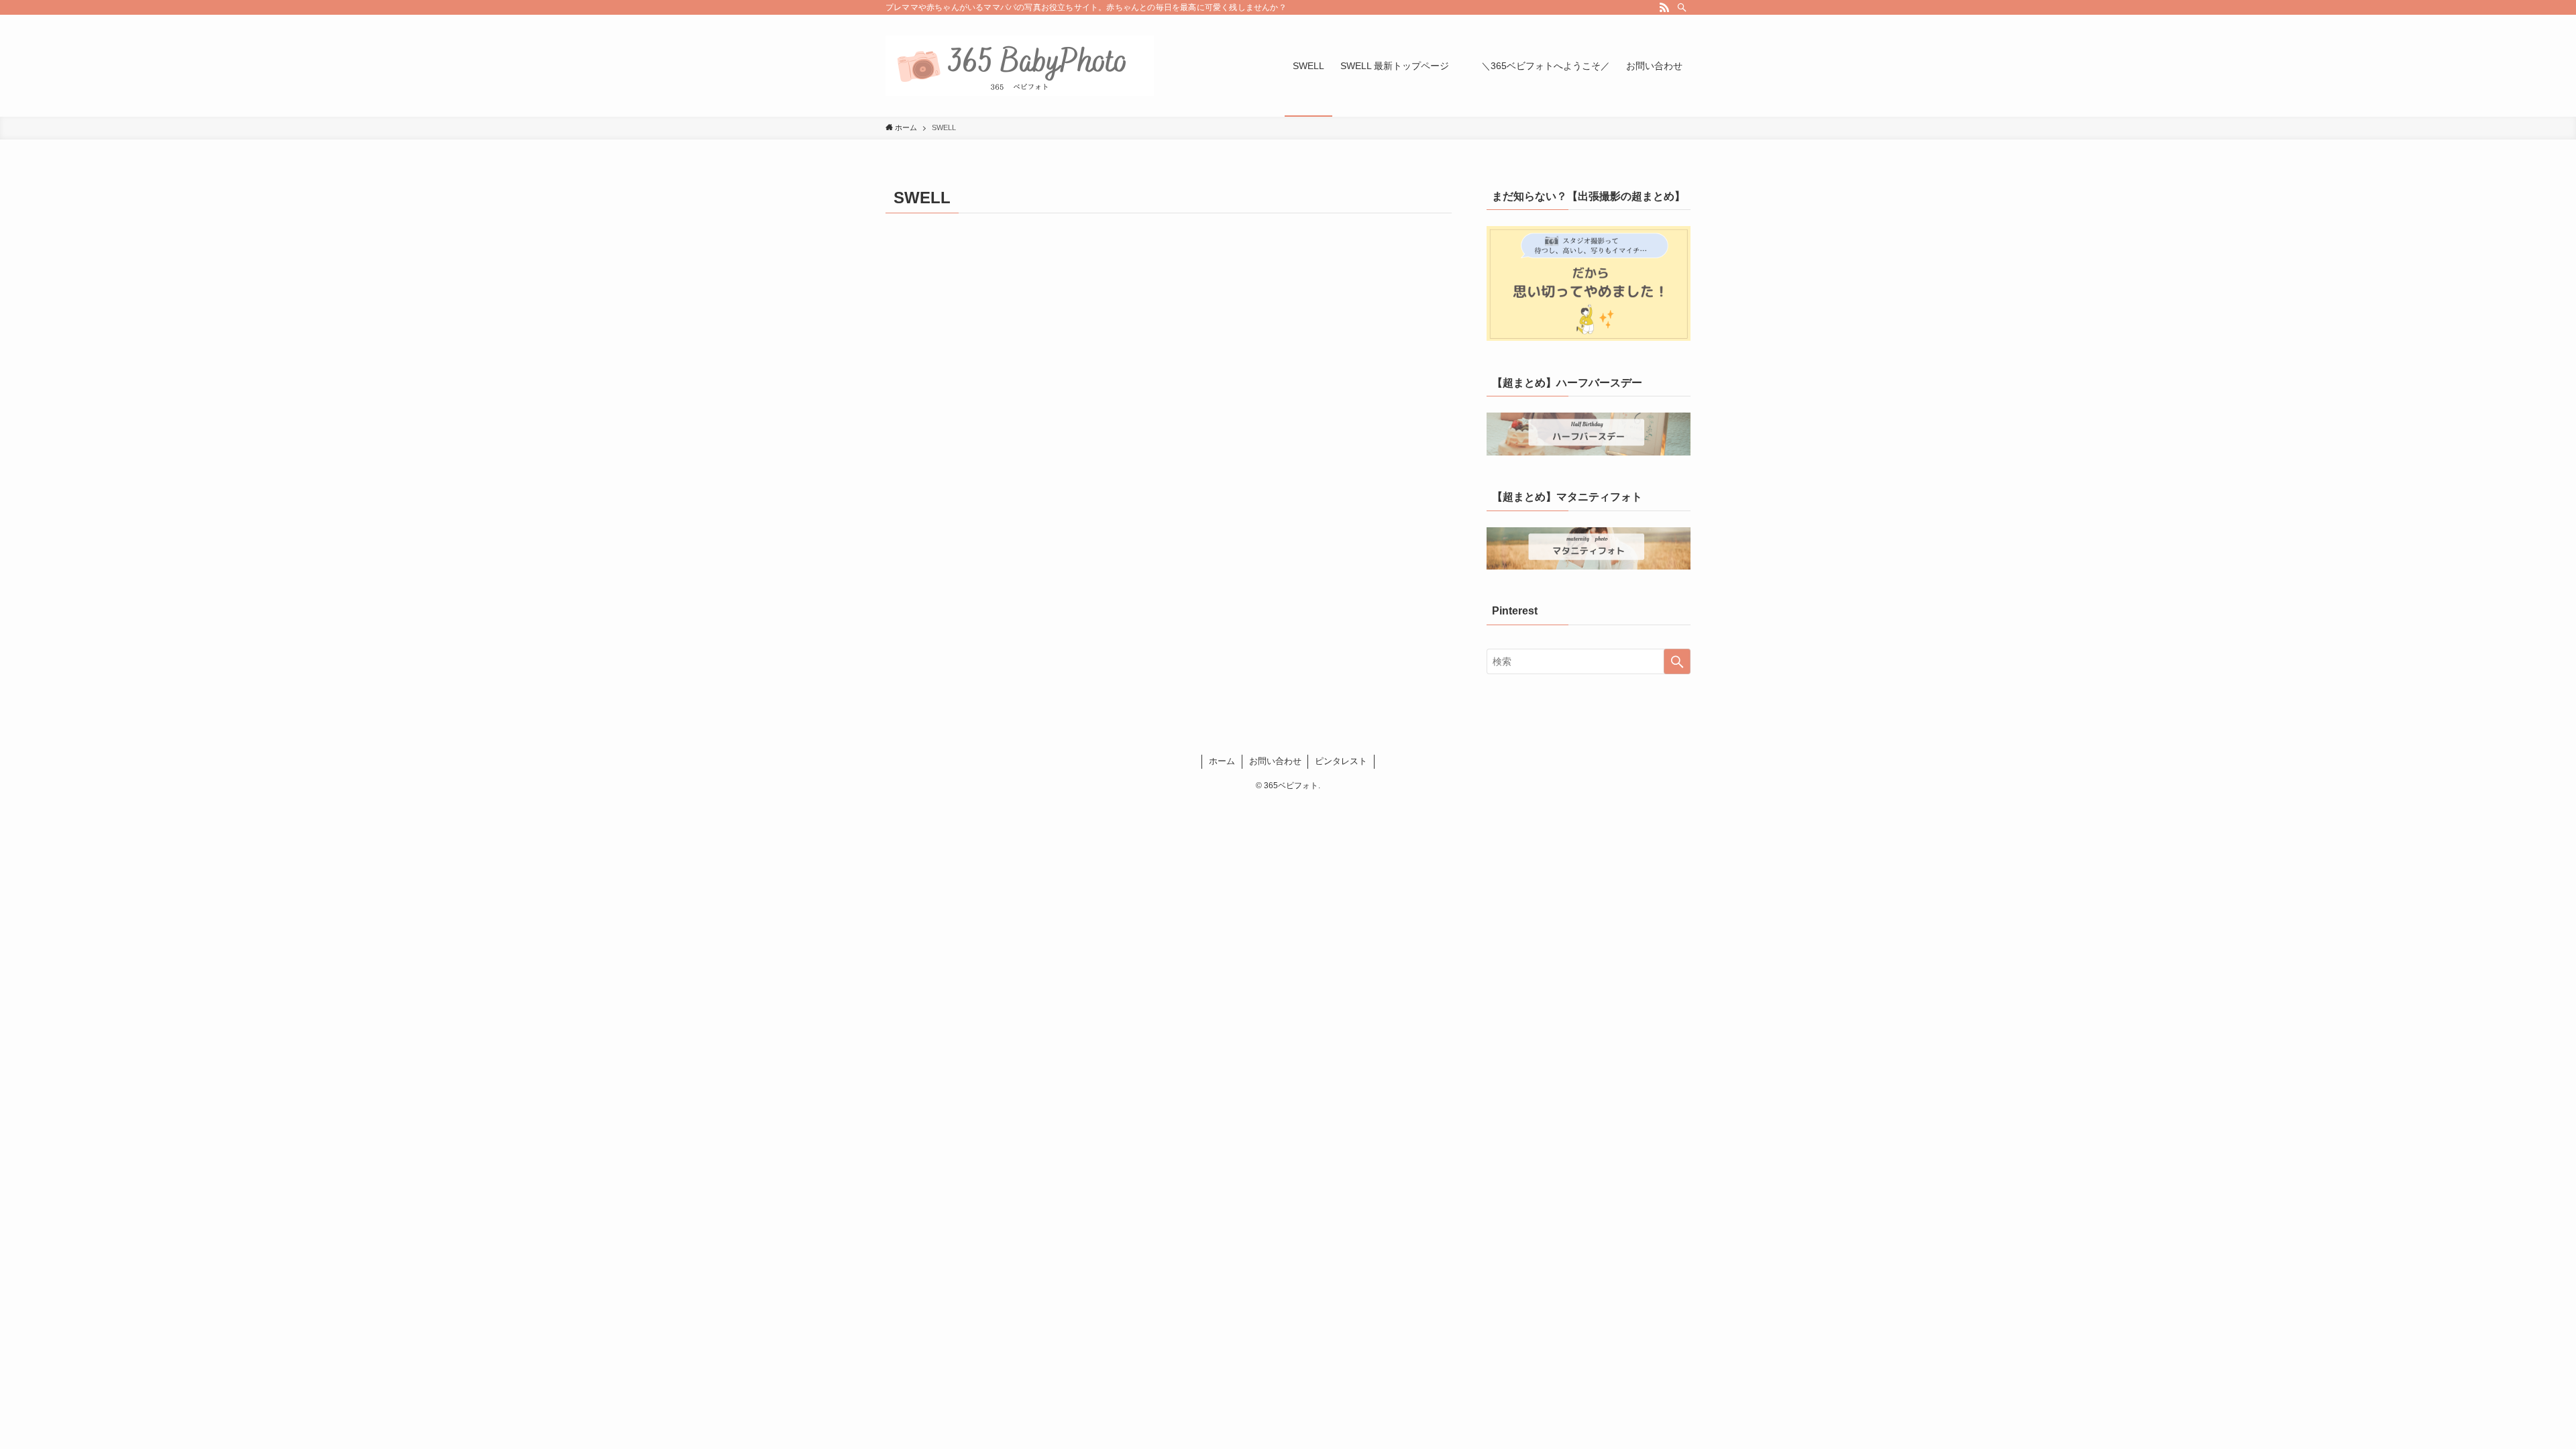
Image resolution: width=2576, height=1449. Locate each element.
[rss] (1664, 7)
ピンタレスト (1341, 761)
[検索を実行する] (1677, 661)
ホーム (1222, 761)
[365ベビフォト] (1020, 66)
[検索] (1682, 7)
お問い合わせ (1275, 761)
